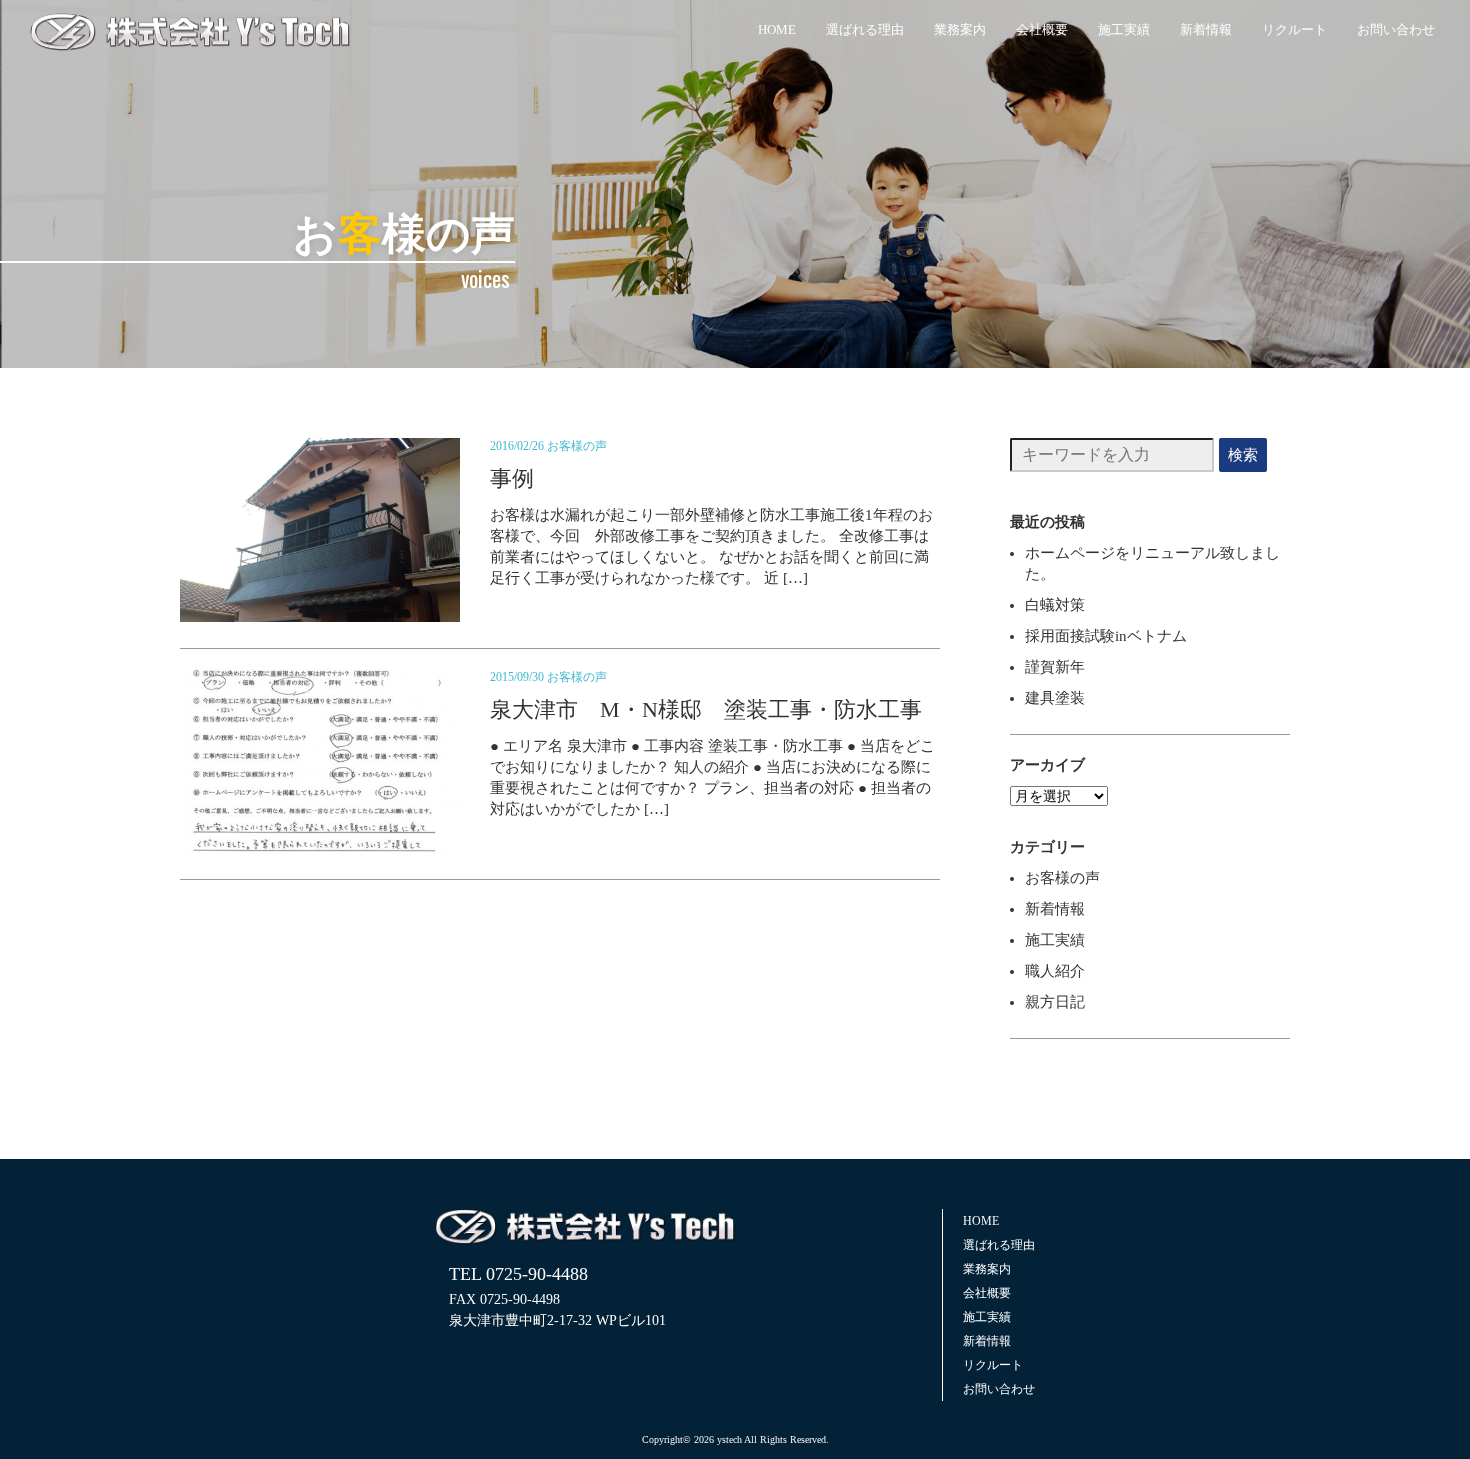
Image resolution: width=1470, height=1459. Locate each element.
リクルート (1294, 29)
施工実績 (1124, 29)
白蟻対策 (1055, 605)
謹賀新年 (1055, 667)
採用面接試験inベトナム (1106, 636)
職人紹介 (1055, 971)
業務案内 (960, 29)
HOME (777, 29)
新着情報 (1206, 29)
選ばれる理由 (865, 29)
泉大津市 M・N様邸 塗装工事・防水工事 (706, 709)
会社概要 (1042, 29)
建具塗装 (1055, 698)
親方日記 (1055, 1002)
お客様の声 (577, 446)
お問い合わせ (1396, 29)
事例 (512, 478)
